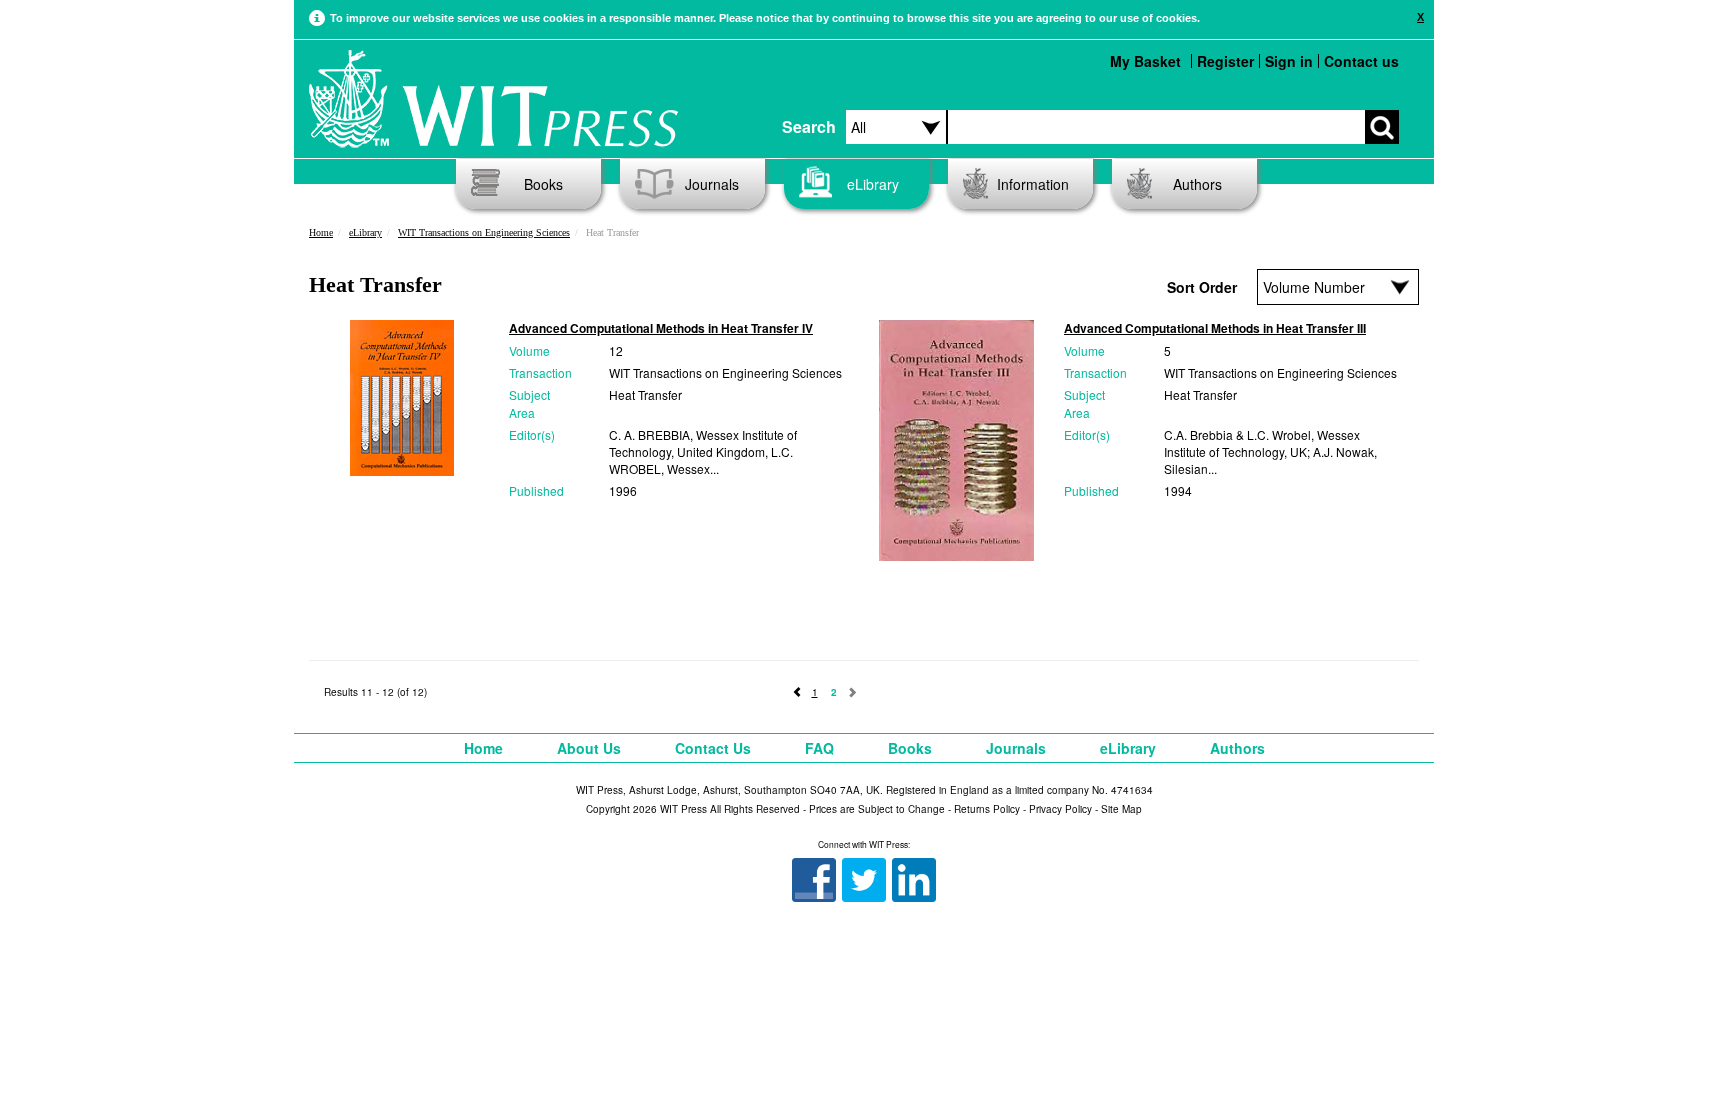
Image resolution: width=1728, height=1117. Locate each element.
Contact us (1361, 61)
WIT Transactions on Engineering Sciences (484, 232)
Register (1225, 61)
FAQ (819, 748)
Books (543, 184)
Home (321, 232)
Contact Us (713, 748)
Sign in (1289, 61)
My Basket (1145, 61)
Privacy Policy (1060, 809)
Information (1033, 184)
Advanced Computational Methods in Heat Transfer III (1215, 328)
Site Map (1121, 809)
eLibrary (873, 184)
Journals (712, 184)
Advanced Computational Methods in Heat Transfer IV (661, 328)
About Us (589, 748)
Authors (1197, 184)
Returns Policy (987, 809)
